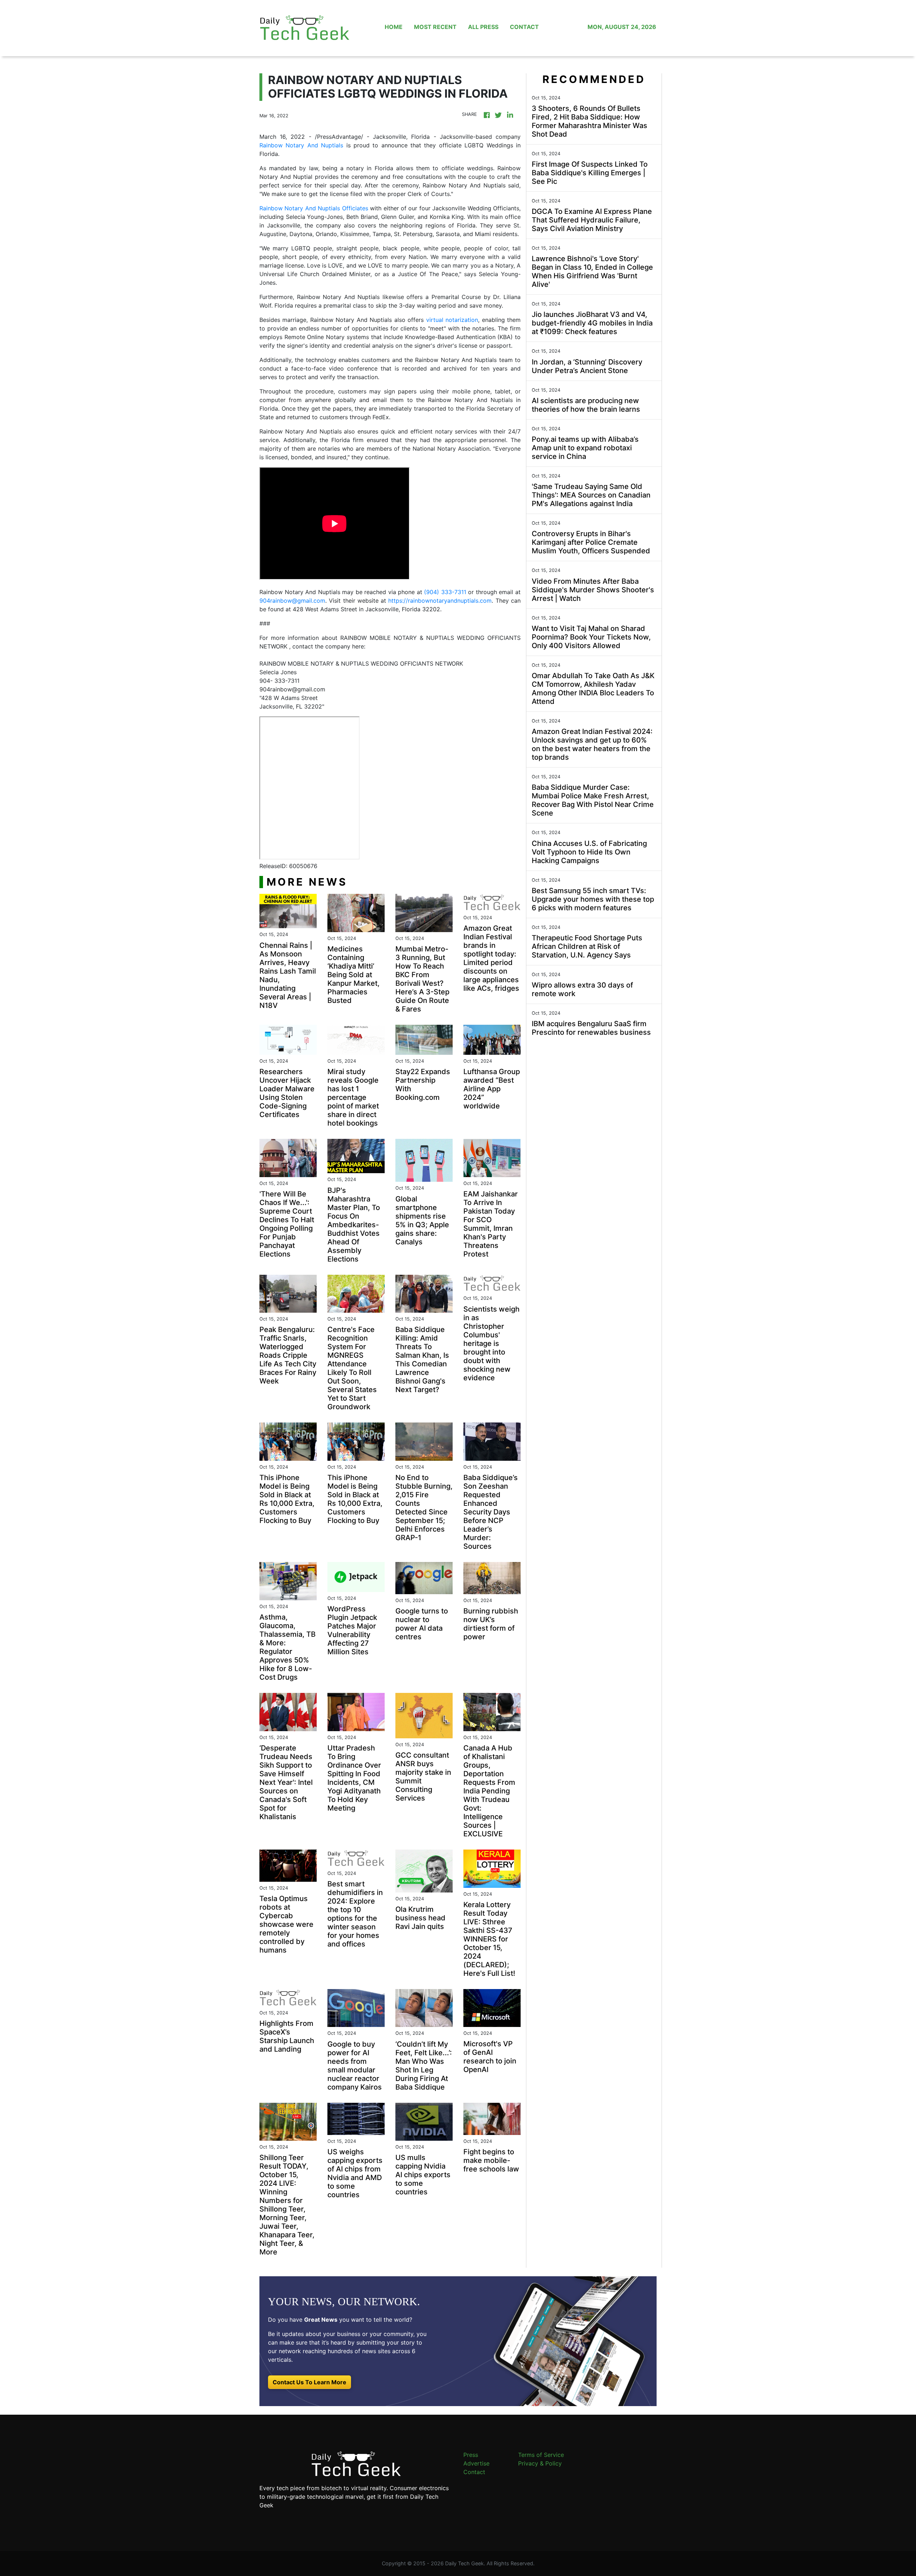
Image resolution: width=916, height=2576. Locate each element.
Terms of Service (541, 2455)
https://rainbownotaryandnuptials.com (440, 601)
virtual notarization (451, 320)
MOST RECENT (435, 27)
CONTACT (524, 27)
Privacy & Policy (540, 2463)
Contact (474, 2472)
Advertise (476, 2463)
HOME (394, 27)
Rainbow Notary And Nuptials (301, 145)
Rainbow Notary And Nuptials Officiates (314, 208)
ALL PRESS (483, 27)
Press (471, 2455)
